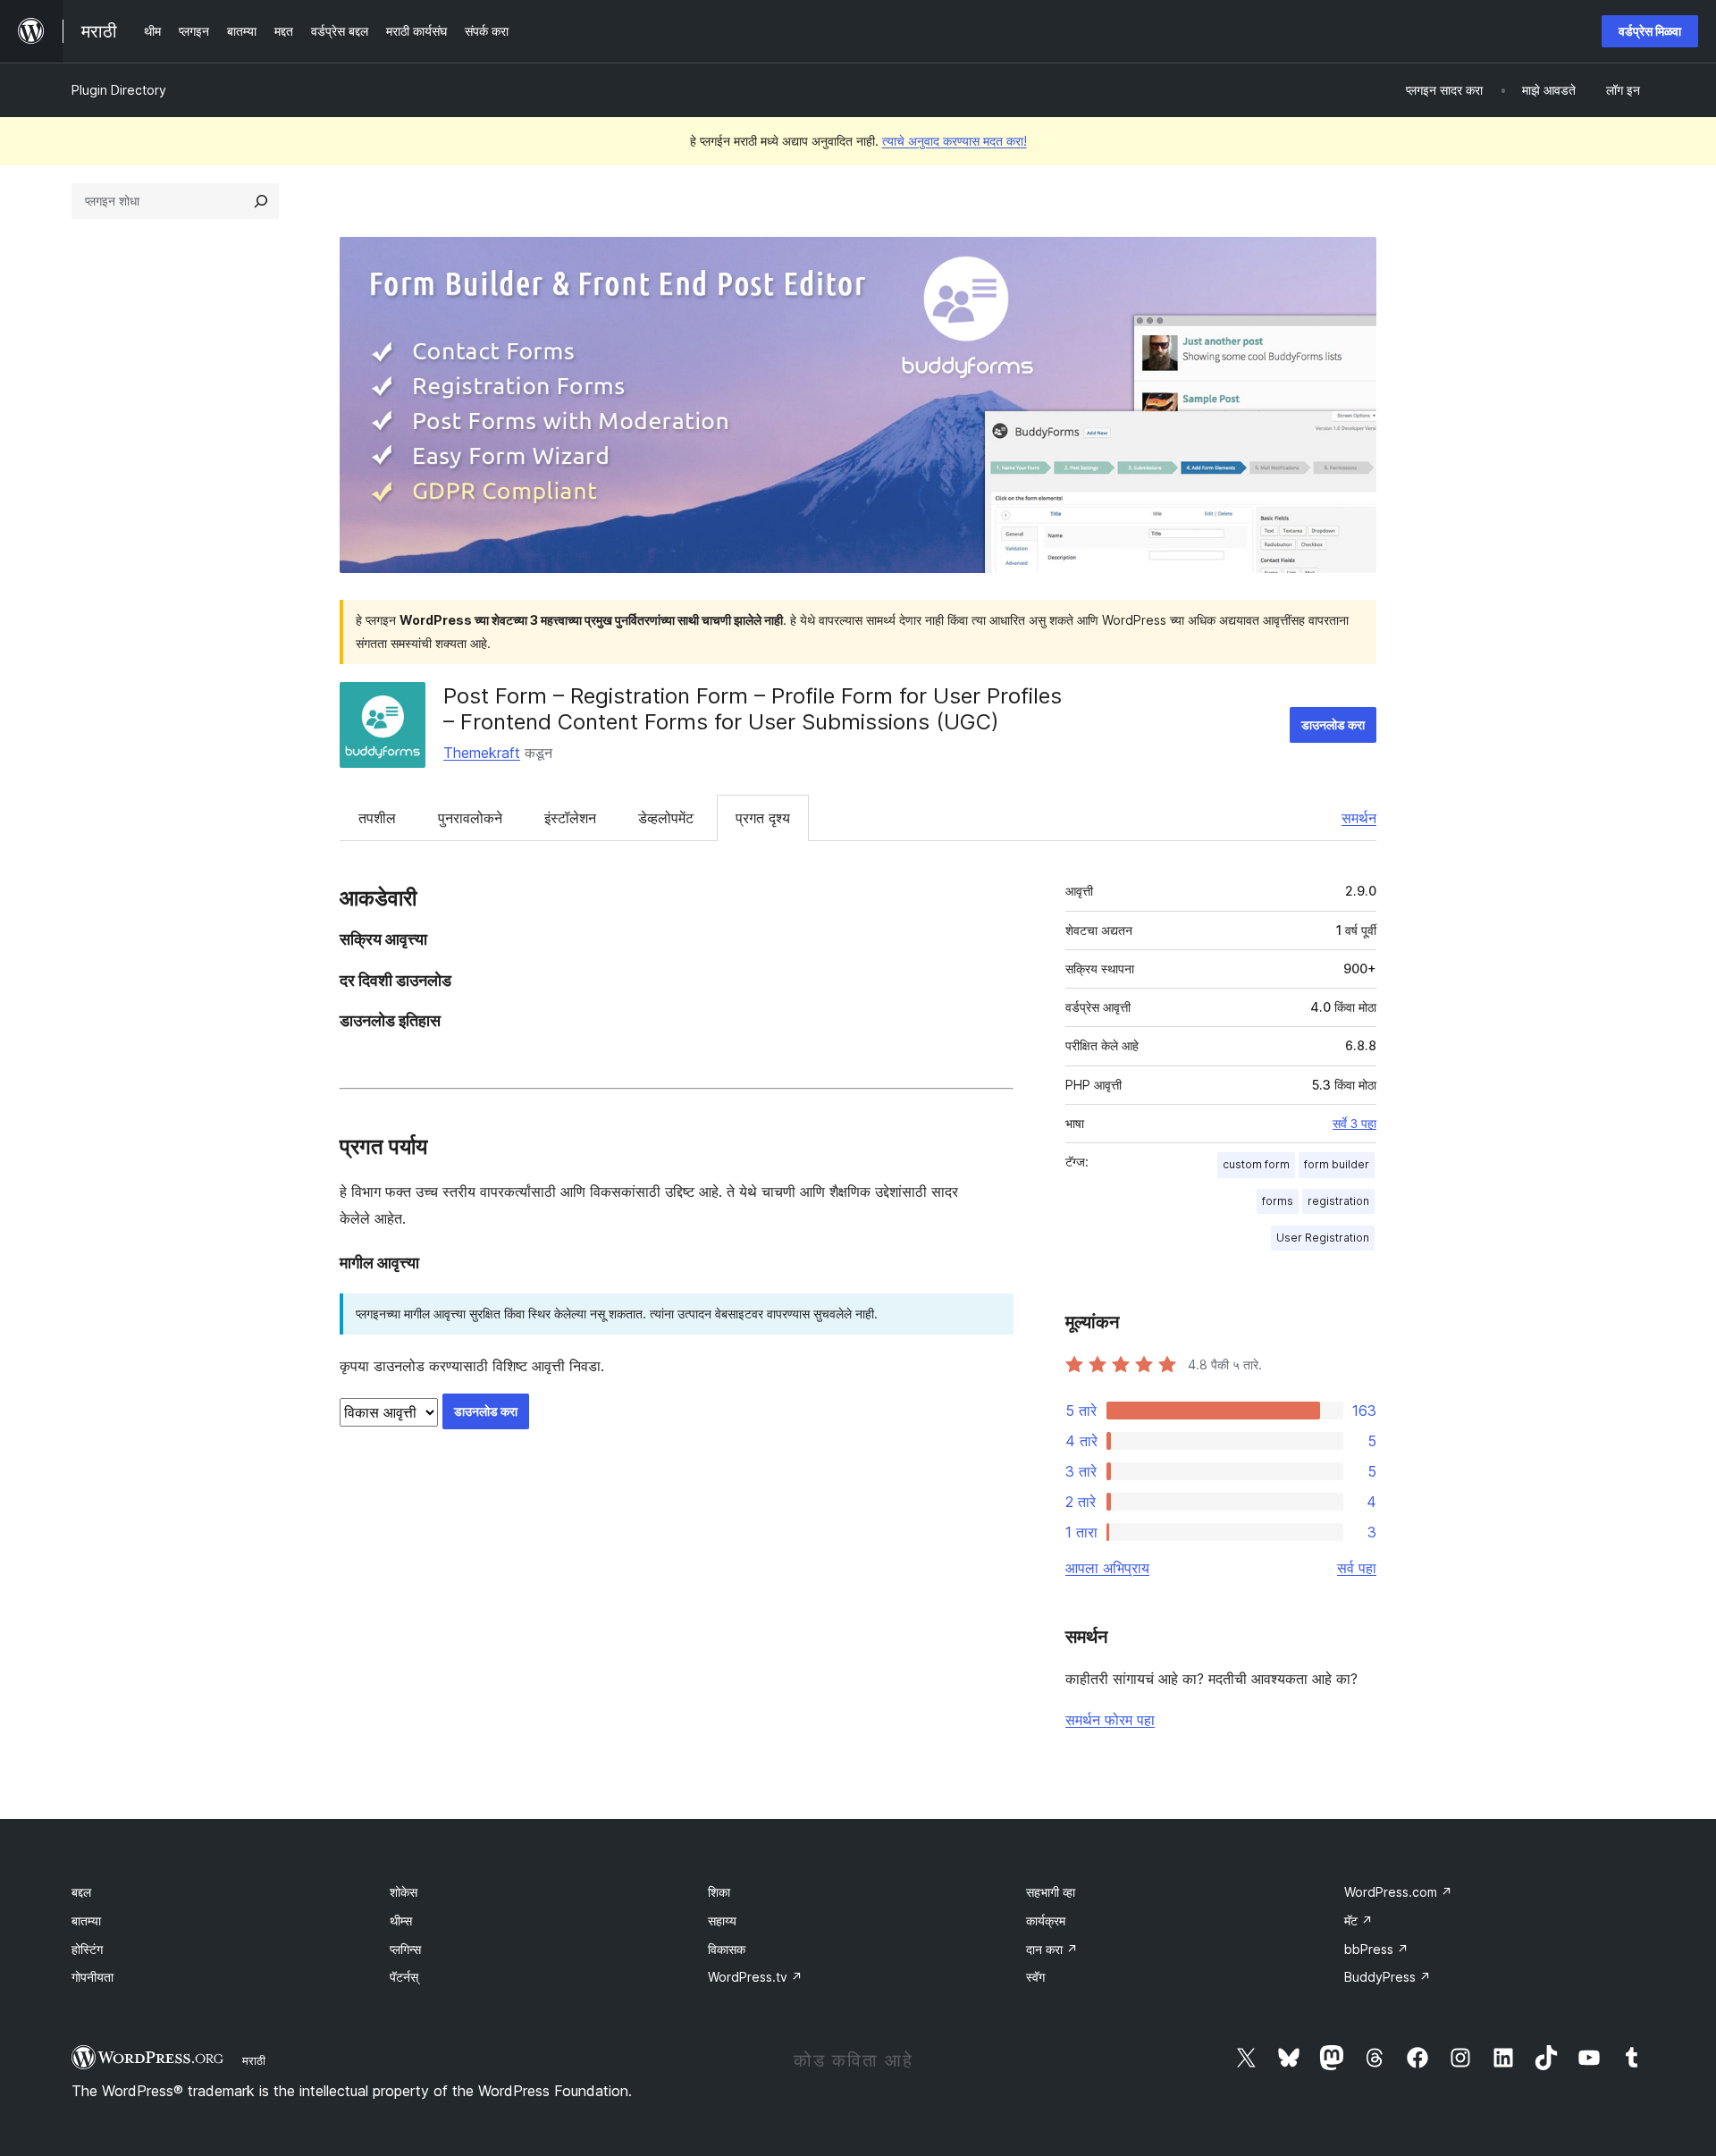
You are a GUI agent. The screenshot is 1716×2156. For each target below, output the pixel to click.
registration (1338, 1201)
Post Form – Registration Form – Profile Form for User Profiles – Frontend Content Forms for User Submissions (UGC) (753, 709)
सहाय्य (722, 1920)
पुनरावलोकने (470, 818)
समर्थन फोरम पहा (1110, 1720)
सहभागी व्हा (1051, 1892)
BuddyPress (1388, 1977)
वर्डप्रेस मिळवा (1650, 31)
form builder (1337, 1164)
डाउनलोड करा (1333, 724)
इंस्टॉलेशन (570, 818)
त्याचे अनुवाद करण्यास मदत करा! (955, 141)
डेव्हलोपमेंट (666, 818)
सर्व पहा (1357, 1568)
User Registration (1323, 1238)
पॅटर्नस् (404, 1977)
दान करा (1052, 1949)
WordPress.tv (755, 1977)
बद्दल (81, 1892)
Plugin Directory (119, 90)
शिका (719, 1892)
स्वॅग (1035, 1977)
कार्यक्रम (1046, 1920)
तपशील (377, 818)
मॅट (1358, 1920)
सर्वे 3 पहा (1354, 1124)
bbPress (1376, 1949)
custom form (1256, 1164)
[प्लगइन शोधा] (261, 201)
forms (1278, 1201)
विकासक (727, 1949)
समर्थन (1359, 818)
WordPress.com (1398, 1892)
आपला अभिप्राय (1107, 1568)
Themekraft (482, 753)
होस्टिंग (87, 1949)
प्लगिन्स (405, 1949)
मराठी (254, 2060)
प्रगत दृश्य (763, 818)
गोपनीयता (93, 1977)
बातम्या (86, 1920)
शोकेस (404, 1892)
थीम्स (401, 1920)
